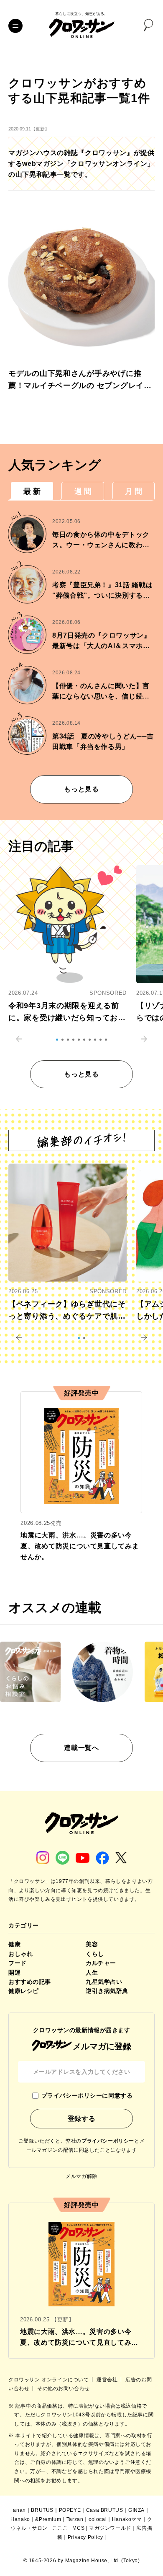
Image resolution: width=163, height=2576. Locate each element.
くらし (95, 1954)
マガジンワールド (110, 2528)
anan (19, 2510)
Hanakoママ (127, 2519)
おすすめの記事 (30, 1982)
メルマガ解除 (81, 2176)
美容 (92, 1944)
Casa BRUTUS (105, 2510)
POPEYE (70, 2510)
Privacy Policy (85, 2537)
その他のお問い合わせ (64, 2388)
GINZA (136, 2510)
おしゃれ (20, 1954)
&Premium (48, 2519)
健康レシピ (24, 1991)
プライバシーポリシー (108, 2141)
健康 (14, 1944)
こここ (60, 2528)
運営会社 (108, 2380)
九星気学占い (104, 1982)
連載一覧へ (81, 1748)
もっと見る (81, 789)
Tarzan (75, 2519)
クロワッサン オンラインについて (49, 2380)
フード (18, 1963)
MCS (78, 2528)
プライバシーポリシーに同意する (87, 2095)
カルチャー (101, 1963)
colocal (98, 2519)
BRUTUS (42, 2510)
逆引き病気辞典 (107, 1991)
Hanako (20, 2519)
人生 (92, 1973)
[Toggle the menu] (15, 26)
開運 (14, 1973)
